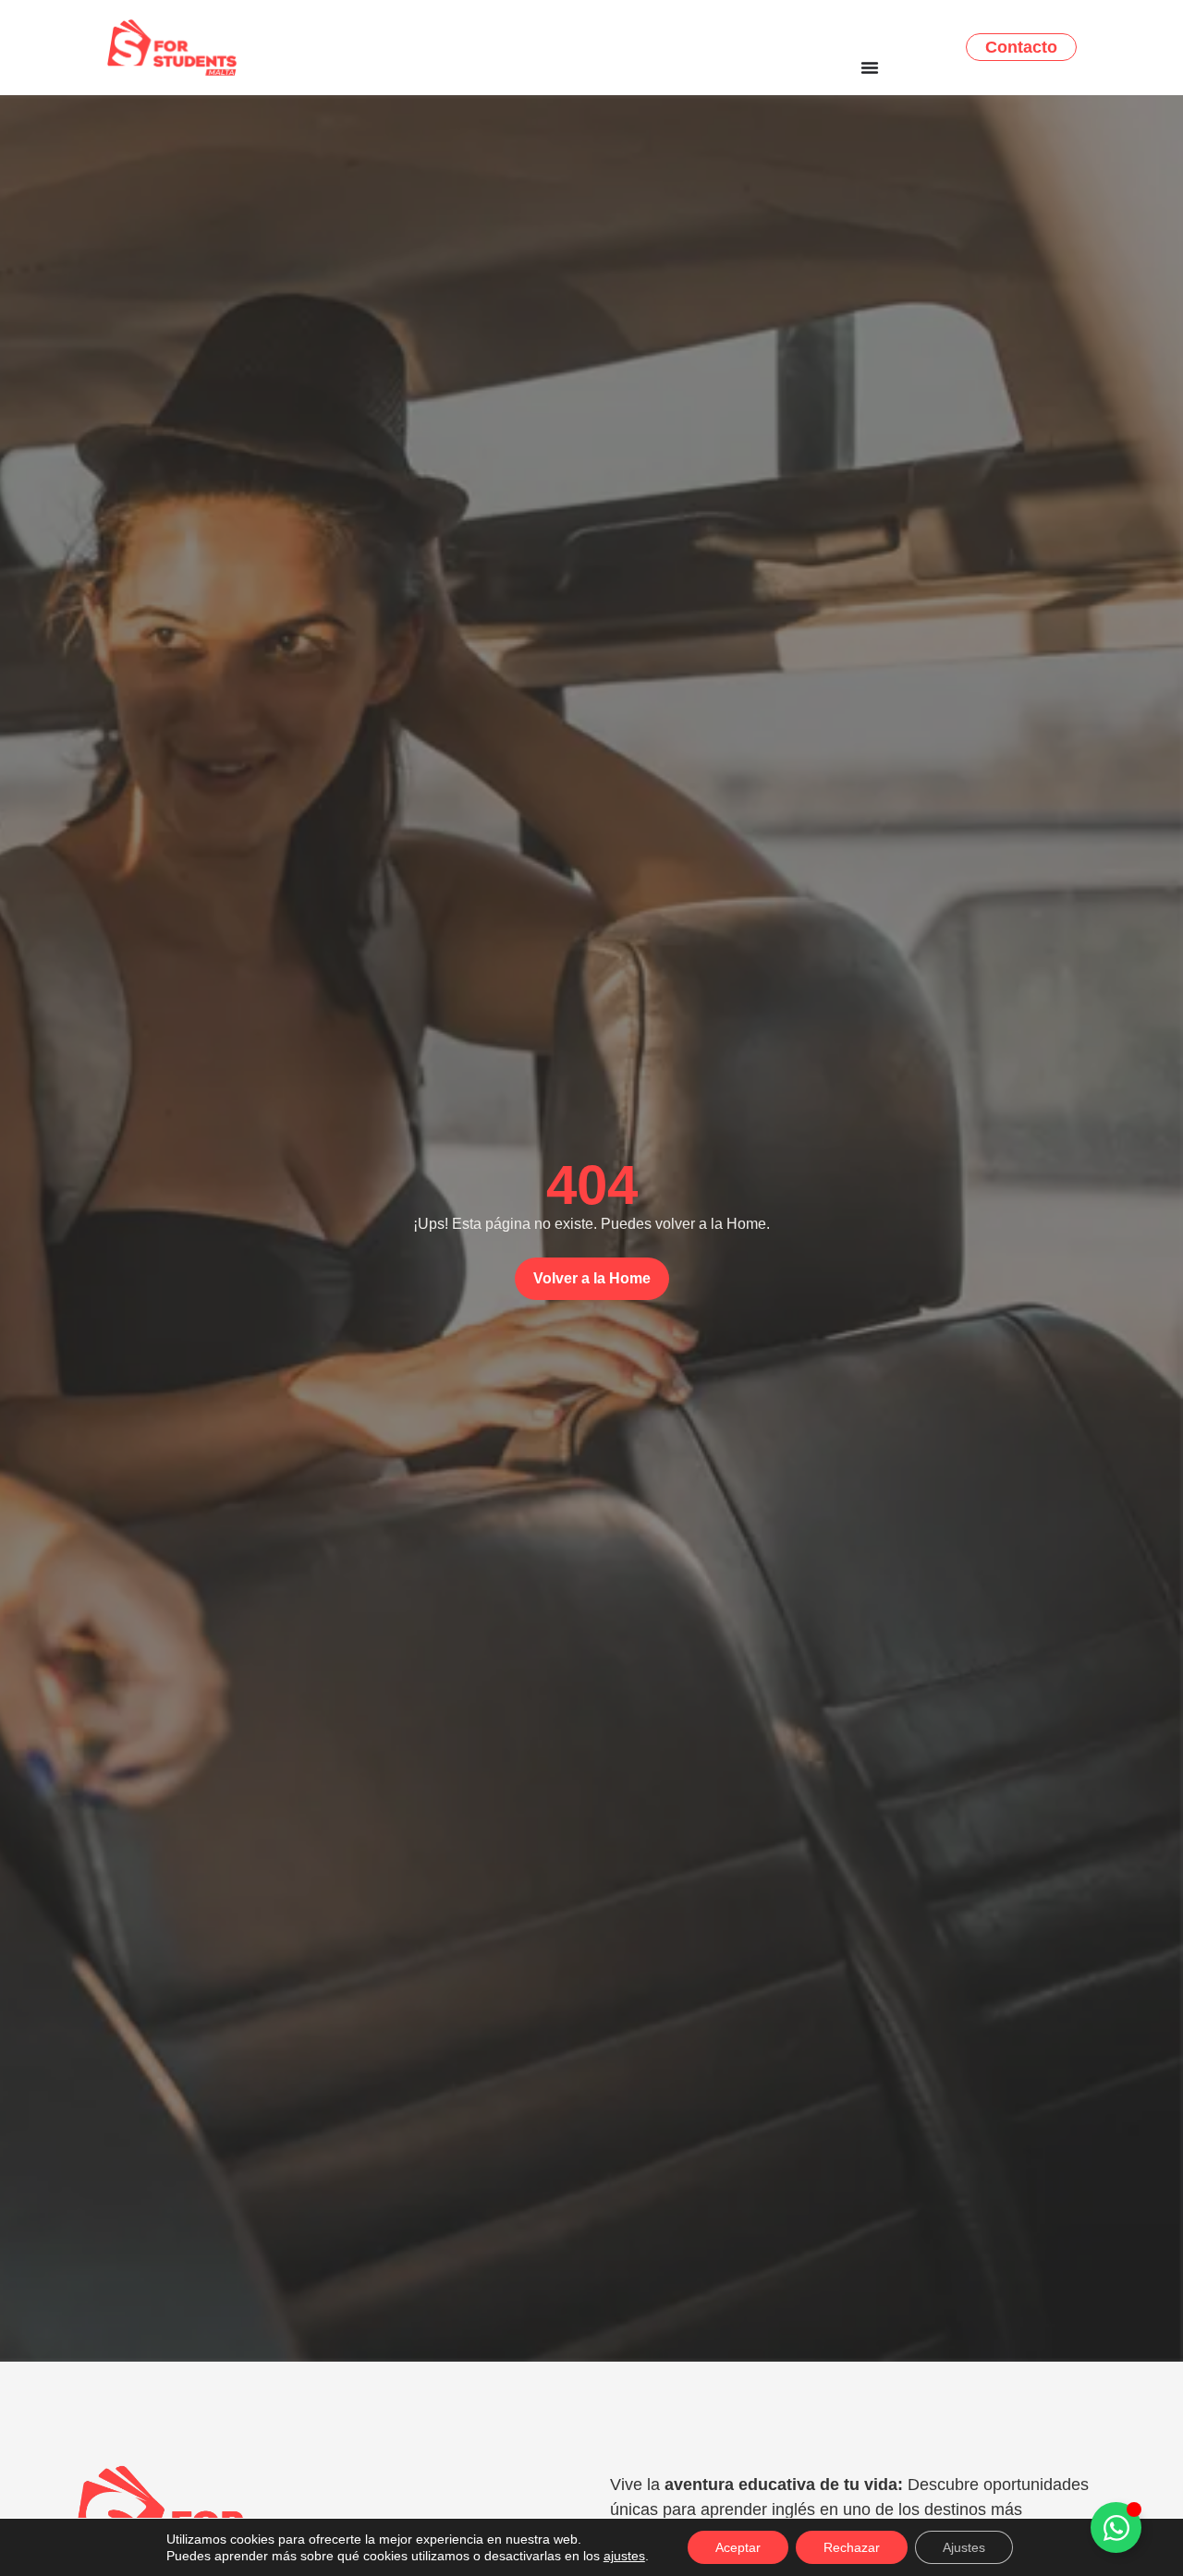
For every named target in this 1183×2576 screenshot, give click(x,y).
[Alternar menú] (870, 67)
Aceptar (738, 2547)
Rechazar (852, 2547)
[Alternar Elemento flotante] (1116, 2527)
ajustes (624, 2556)
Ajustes (964, 2547)
